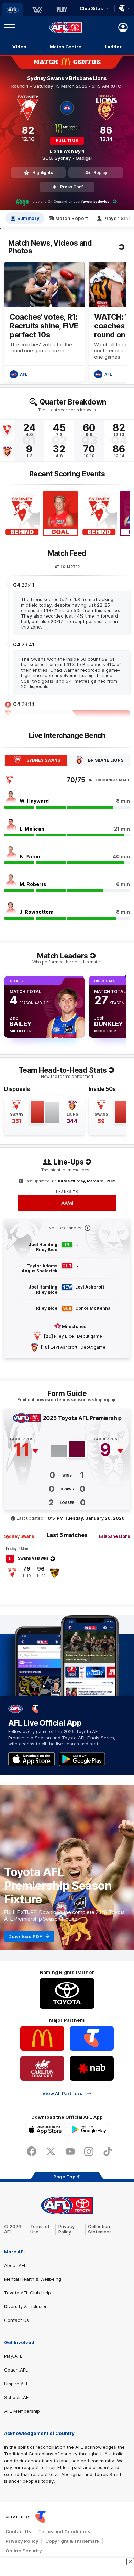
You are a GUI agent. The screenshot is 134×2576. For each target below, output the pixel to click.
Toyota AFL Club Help (27, 2293)
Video (19, 47)
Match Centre (66, 47)
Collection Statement (99, 2229)
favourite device (95, 202)
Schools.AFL (18, 2397)
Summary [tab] (29, 218)
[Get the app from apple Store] (31, 1759)
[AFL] (12, 10)
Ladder (113, 47)
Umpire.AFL (16, 2384)
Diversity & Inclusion (26, 2306)
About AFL (15, 2265)
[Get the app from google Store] (82, 1759)
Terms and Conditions (64, 2531)
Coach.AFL (16, 2370)
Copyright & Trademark (72, 2541)
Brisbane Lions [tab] (106, 760)
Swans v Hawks (33, 1558)
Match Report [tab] (72, 218)
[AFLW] (37, 10)
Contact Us (16, 2320)
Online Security (24, 2551)
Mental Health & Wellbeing (33, 2279)
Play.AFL (13, 2356)
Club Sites (91, 8)
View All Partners (62, 2093)
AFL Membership (22, 2411)
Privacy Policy (67, 2229)
